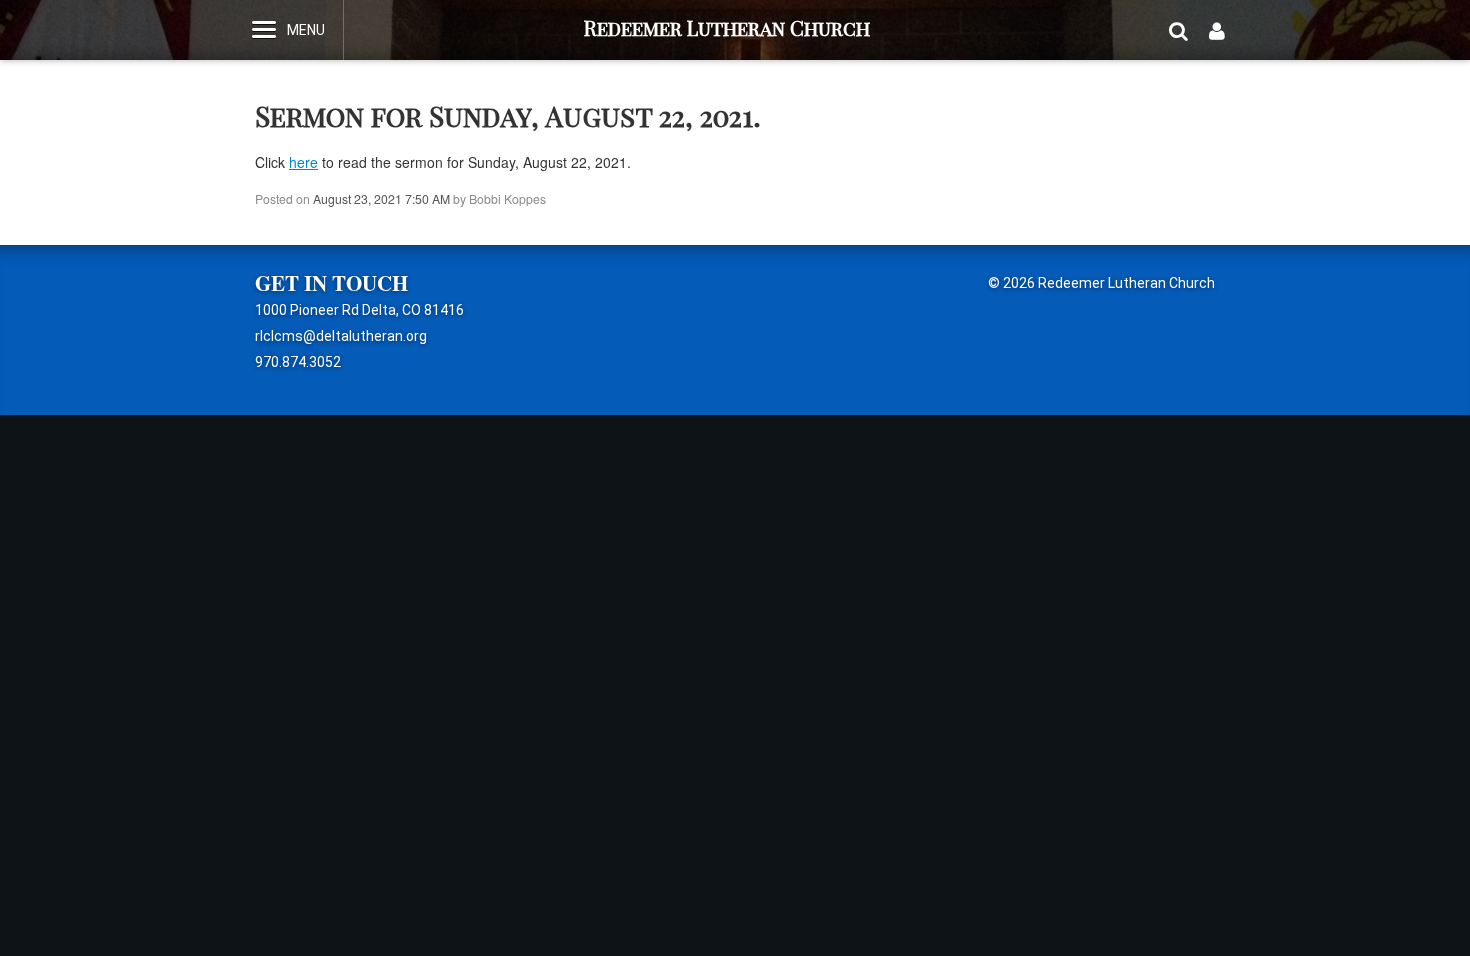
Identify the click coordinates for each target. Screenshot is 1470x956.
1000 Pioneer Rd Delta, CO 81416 (359, 310)
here (303, 162)
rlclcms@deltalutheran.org (341, 336)
